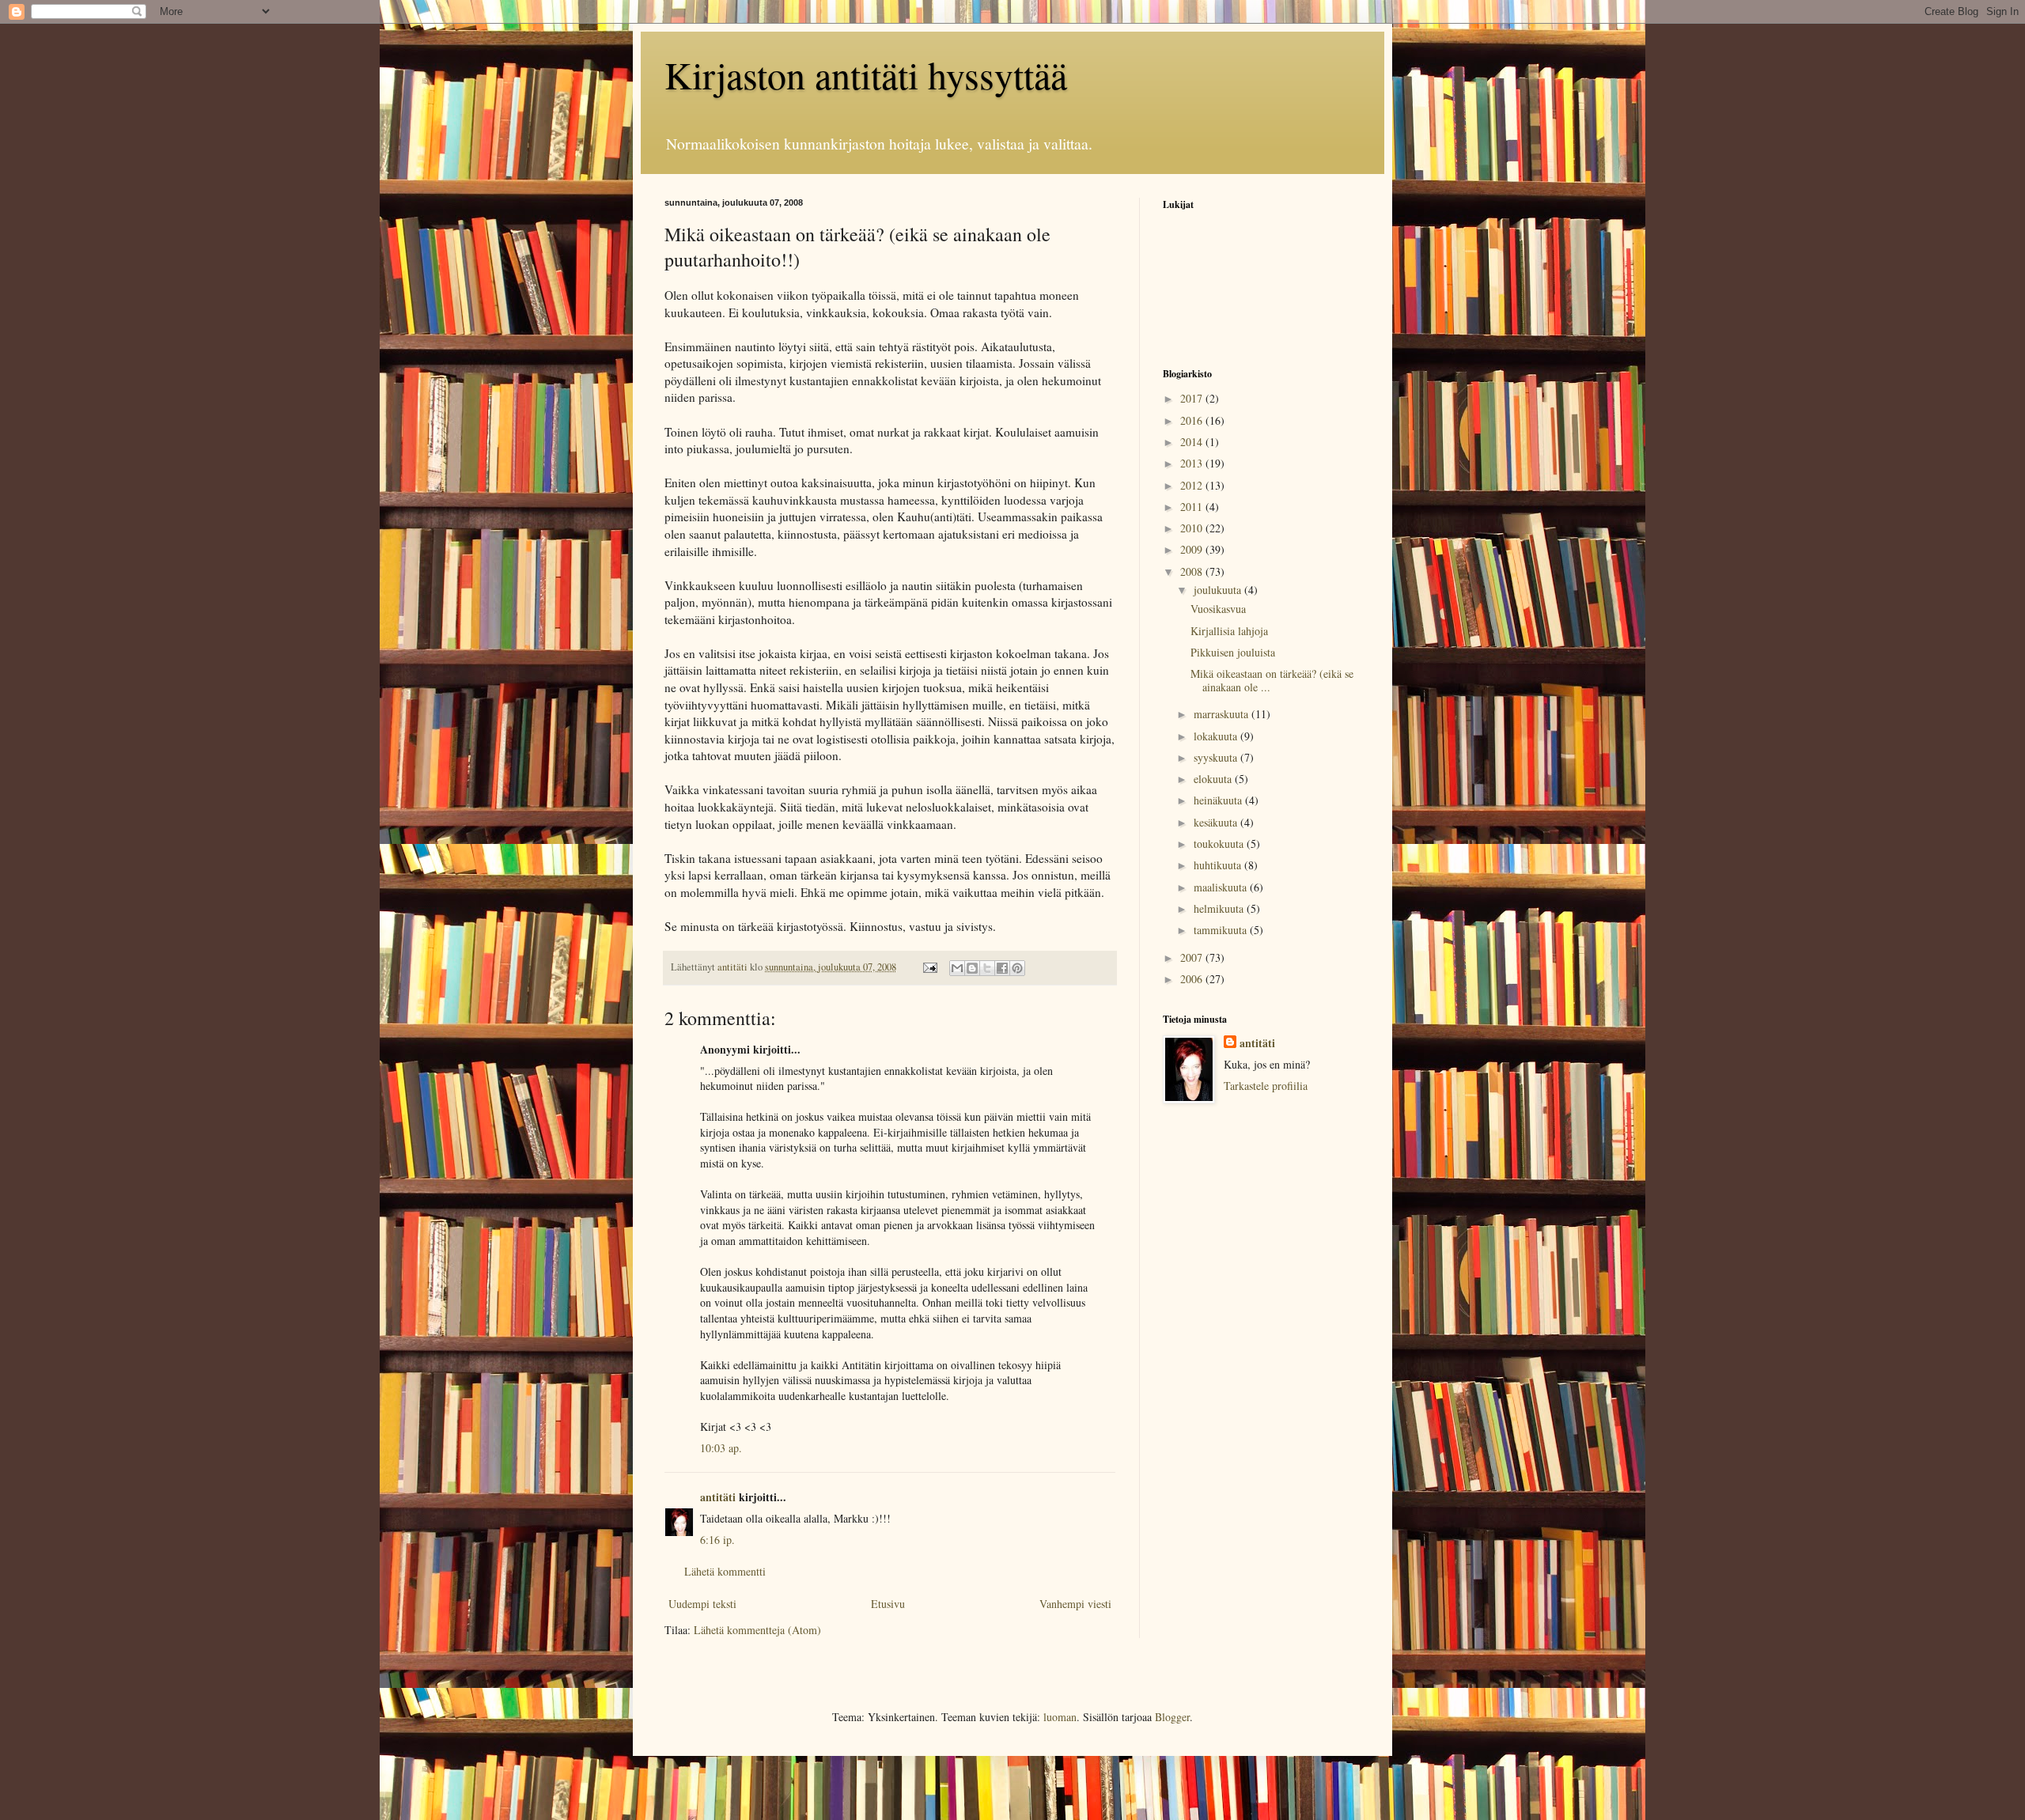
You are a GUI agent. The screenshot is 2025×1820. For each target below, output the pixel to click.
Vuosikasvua (1218, 609)
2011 (1193, 507)
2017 (1193, 398)
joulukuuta (1219, 590)
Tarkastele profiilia (1266, 1086)
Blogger (1172, 1717)
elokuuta (1214, 779)
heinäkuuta (1219, 800)
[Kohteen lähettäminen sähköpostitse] (957, 968)
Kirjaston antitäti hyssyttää (866, 74)
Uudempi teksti (702, 1604)
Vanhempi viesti (1075, 1604)
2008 (1193, 571)
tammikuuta (1222, 930)
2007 (1193, 957)
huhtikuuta (1219, 865)
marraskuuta (1223, 714)
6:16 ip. (717, 1540)
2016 (1193, 420)
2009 (1193, 549)
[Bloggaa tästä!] (972, 968)
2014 (1193, 442)
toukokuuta (1220, 844)
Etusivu (888, 1604)
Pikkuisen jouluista (1233, 652)
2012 (1193, 485)
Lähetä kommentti (725, 1571)
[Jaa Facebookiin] (1002, 968)
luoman (1060, 1717)
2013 (1193, 463)
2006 (1193, 979)
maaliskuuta (1222, 887)
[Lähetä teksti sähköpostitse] (929, 967)
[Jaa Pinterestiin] (1017, 968)
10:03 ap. (721, 1448)
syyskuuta (1217, 757)
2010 (1193, 528)
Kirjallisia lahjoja (1229, 631)
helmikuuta (1220, 908)
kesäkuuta (1217, 822)
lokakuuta (1217, 736)
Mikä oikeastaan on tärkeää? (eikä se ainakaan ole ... (1272, 680)
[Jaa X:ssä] (987, 968)
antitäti (718, 1497)
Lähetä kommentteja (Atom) (757, 1630)
